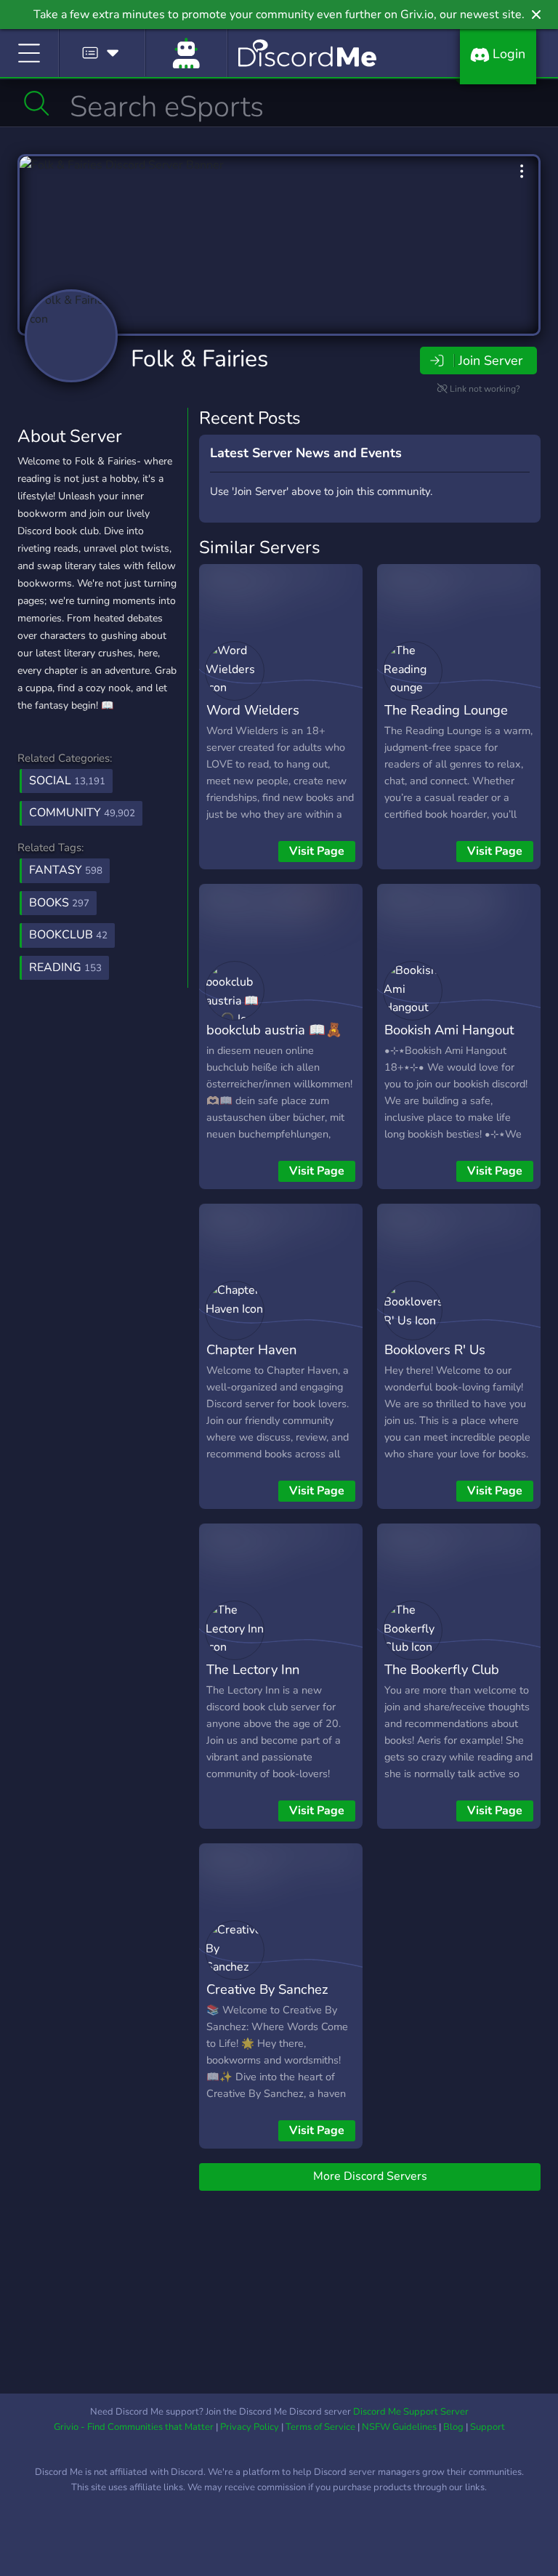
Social (67, 781)
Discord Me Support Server (411, 2412)
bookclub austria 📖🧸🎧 (274, 1040)
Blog (453, 2427)
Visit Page (317, 851)
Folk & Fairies (199, 359)
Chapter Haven (251, 1349)
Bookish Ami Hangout (449, 1030)
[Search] (37, 103)
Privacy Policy (250, 2427)
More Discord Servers (370, 2176)
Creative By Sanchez (267, 1989)
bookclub (68, 935)
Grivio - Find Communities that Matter (134, 2427)
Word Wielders (253, 710)
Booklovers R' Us (435, 1349)
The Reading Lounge (446, 710)
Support (488, 2427)
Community (82, 813)
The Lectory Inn (253, 1669)
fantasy (66, 870)
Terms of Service (320, 2427)
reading (65, 967)
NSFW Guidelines (399, 2427)
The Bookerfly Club (442, 1669)
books (59, 903)
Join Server (490, 361)
